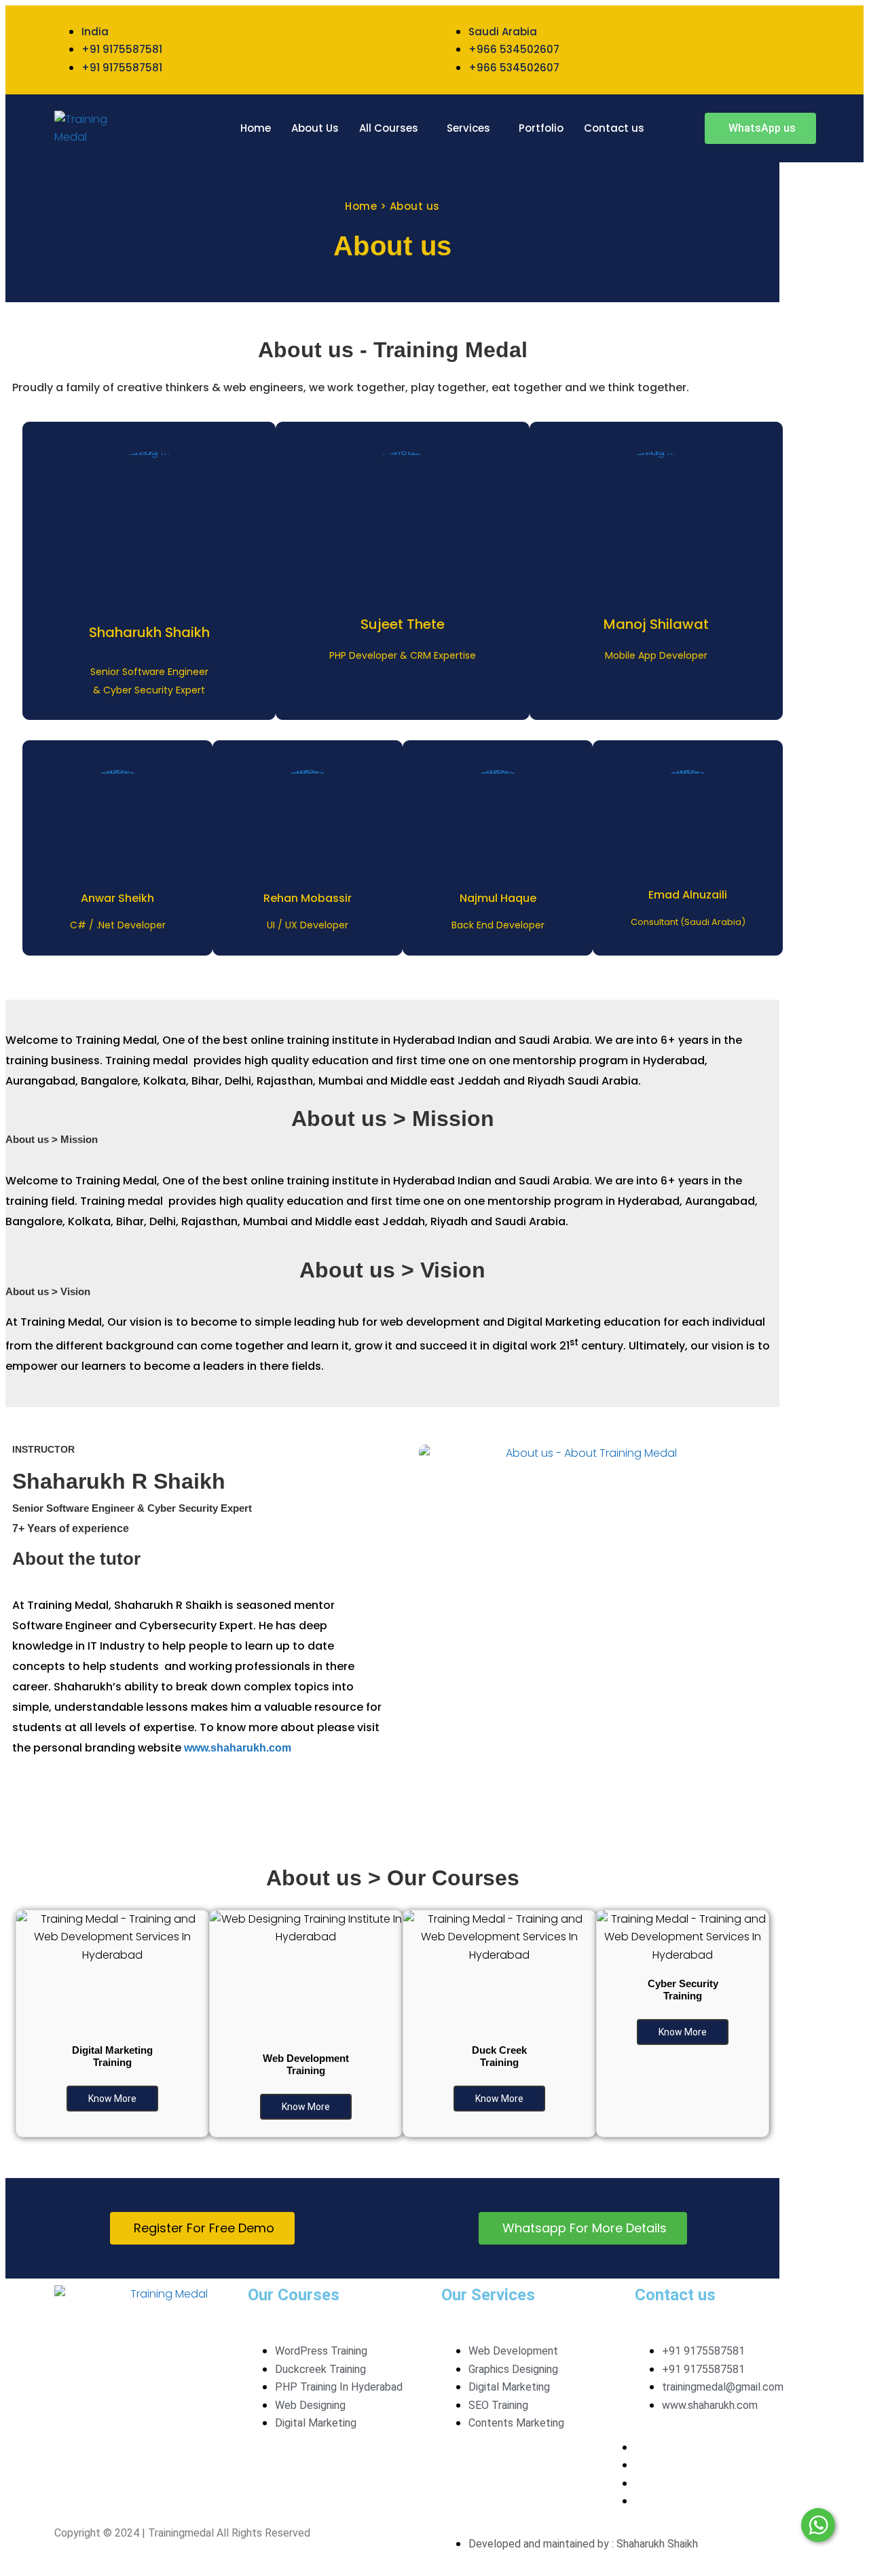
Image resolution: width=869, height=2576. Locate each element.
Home (256, 128)
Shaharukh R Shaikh (119, 1481)
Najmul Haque (498, 898)
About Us (315, 128)
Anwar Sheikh (117, 898)
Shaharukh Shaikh (149, 632)
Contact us (614, 128)
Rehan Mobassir (308, 898)
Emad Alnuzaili (688, 895)
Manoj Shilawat (656, 624)
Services (468, 128)
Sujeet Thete (403, 624)
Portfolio (541, 128)
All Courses (389, 128)
